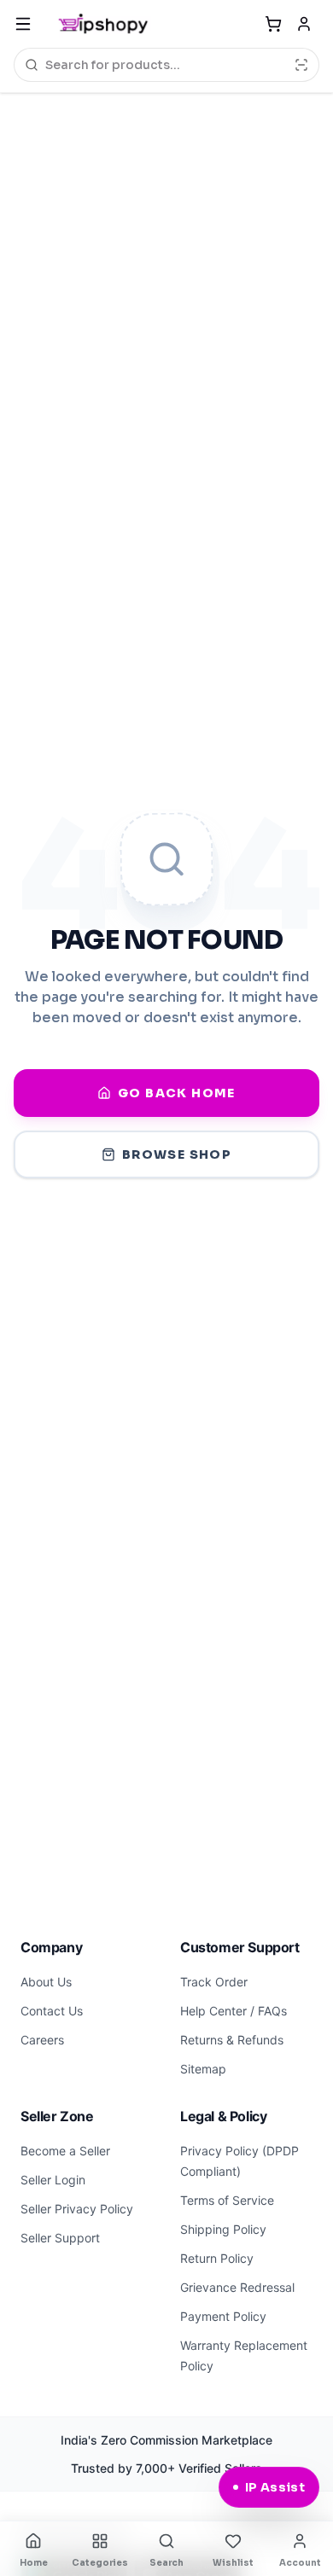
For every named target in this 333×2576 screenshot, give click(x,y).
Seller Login (53, 2180)
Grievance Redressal (237, 2287)
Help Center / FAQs (234, 2011)
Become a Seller (65, 2151)
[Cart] (273, 24)
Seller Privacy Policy (77, 2209)
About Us (46, 1982)
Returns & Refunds (232, 2040)
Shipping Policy (223, 2229)
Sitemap (203, 2069)
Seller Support (60, 2238)
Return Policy (217, 2258)
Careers (42, 2040)
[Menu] (23, 24)
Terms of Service (227, 2200)
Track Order (214, 1982)
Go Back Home (177, 1093)
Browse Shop (177, 1154)
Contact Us (52, 2011)
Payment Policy (223, 2316)
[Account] (304, 24)
